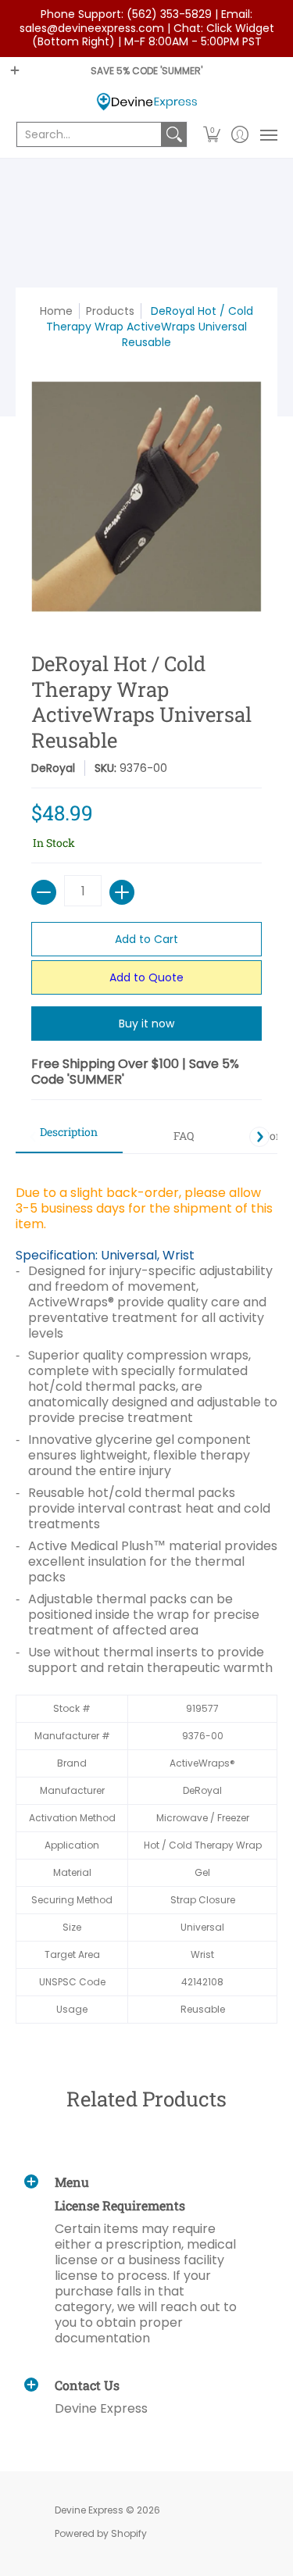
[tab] (69, 1137)
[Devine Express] (146, 102)
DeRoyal (53, 768)
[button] (212, 134)
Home (56, 311)
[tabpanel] (146, 1596)
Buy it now (146, 1024)
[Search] (174, 134)
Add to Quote (146, 977)
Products (110, 311)
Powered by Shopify (101, 2533)
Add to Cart (146, 939)
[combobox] (89, 134)
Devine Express (89, 2510)
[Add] (122, 892)
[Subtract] (44, 892)
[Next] (259, 1137)
